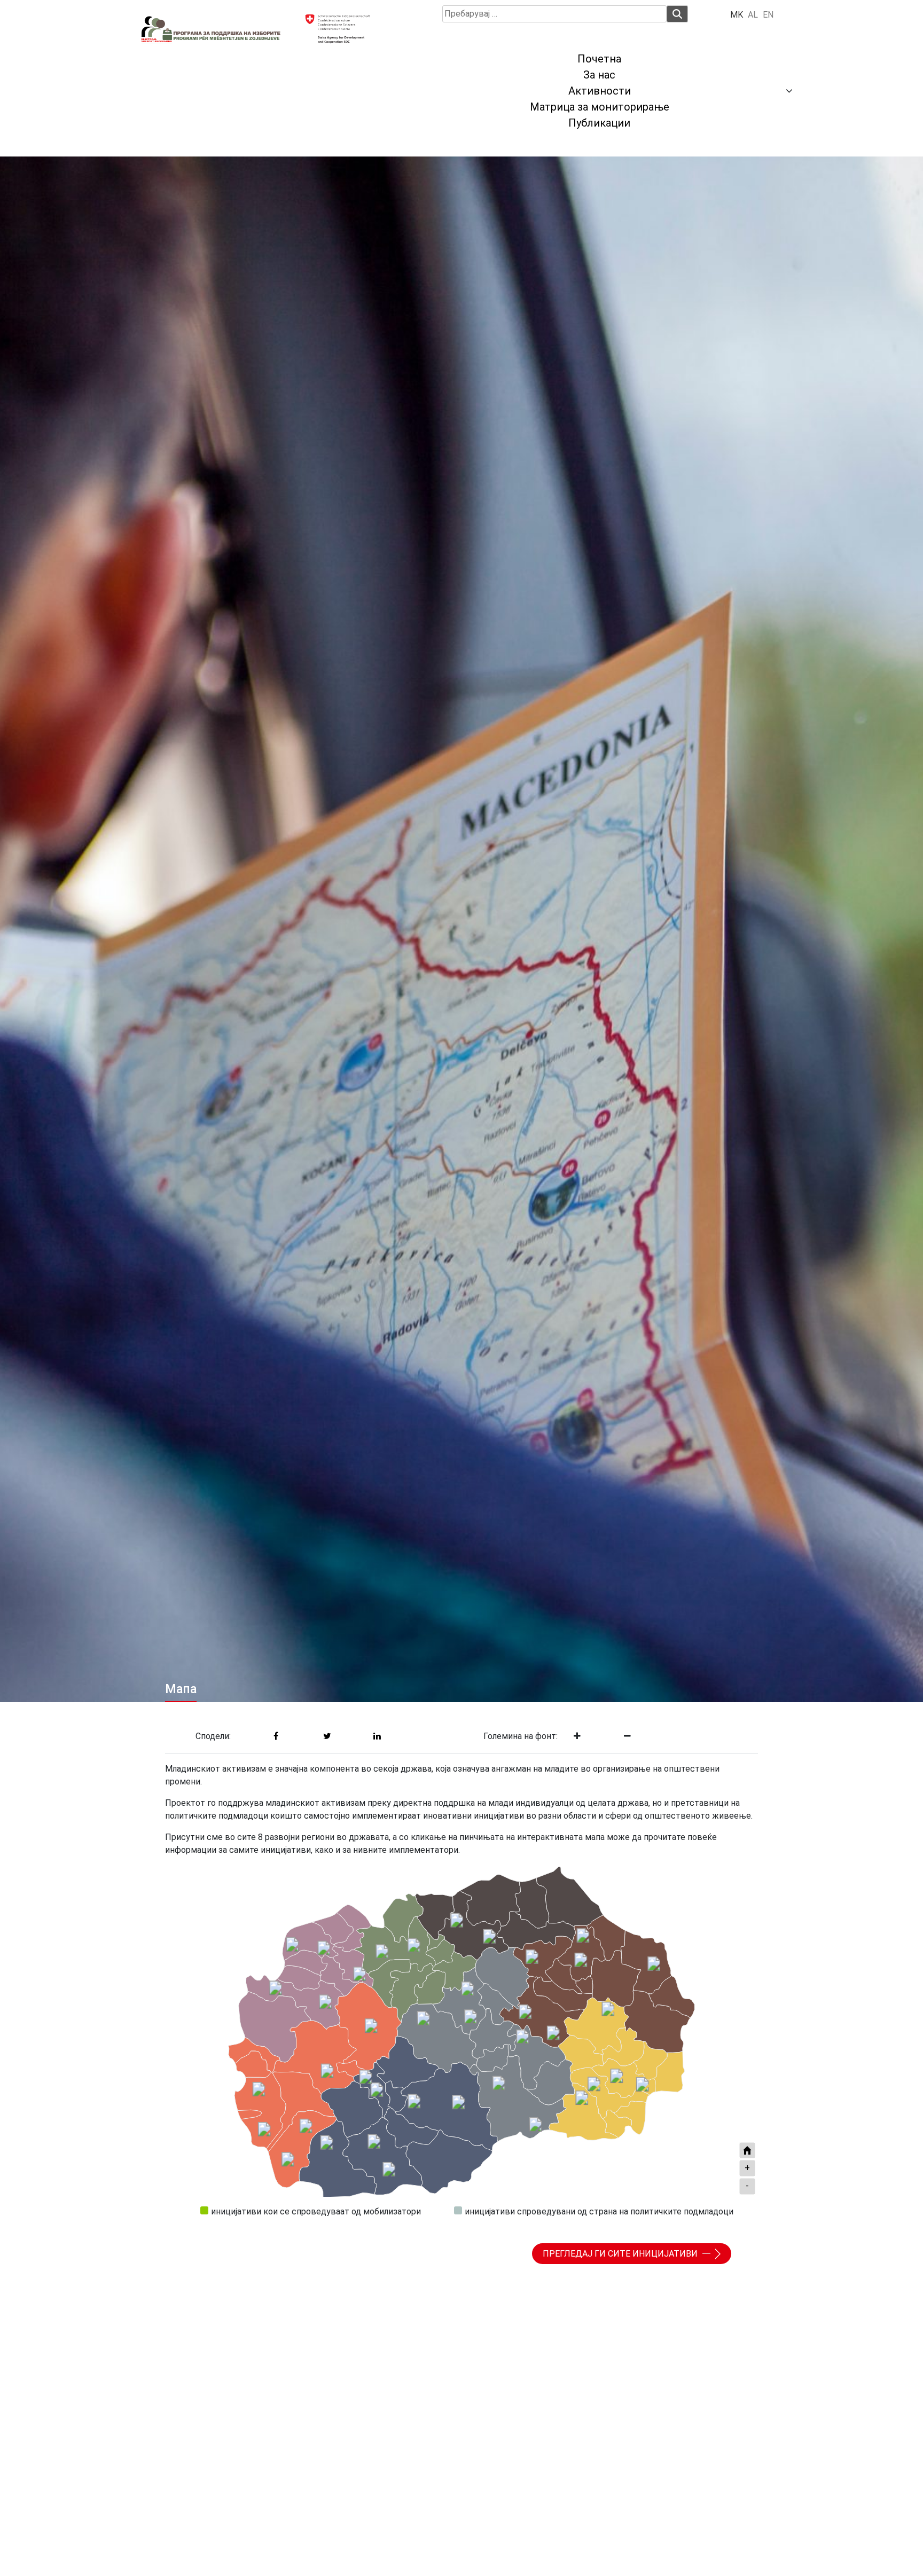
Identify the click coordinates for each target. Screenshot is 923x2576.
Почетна (599, 59)
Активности (600, 91)
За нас (599, 75)
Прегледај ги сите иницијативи (621, 2254)
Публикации (599, 123)
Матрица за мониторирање (600, 107)
